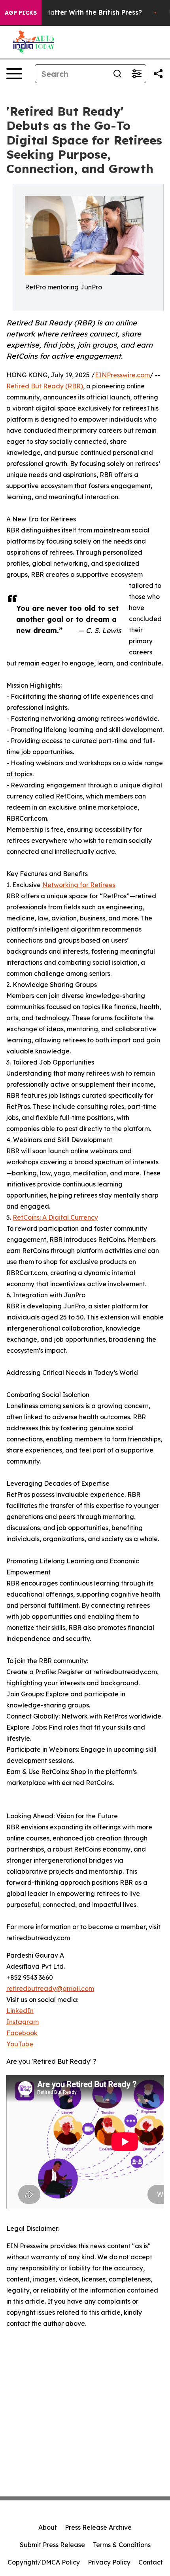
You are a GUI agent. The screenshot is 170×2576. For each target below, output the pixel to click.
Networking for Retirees (79, 885)
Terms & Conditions (122, 2545)
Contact (151, 2562)
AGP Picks (21, 13)
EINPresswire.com (122, 375)
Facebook (22, 2033)
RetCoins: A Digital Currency (55, 1217)
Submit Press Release (52, 2545)
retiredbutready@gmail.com (50, 1989)
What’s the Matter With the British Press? (75, 12)
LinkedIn (20, 2011)
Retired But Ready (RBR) (45, 386)
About (48, 2527)
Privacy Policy (109, 2562)
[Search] (117, 74)
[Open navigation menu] (14, 74)
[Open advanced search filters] (136, 74)
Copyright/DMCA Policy (44, 2562)
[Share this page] (158, 74)
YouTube (20, 2044)
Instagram (23, 2022)
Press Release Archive (98, 2527)
